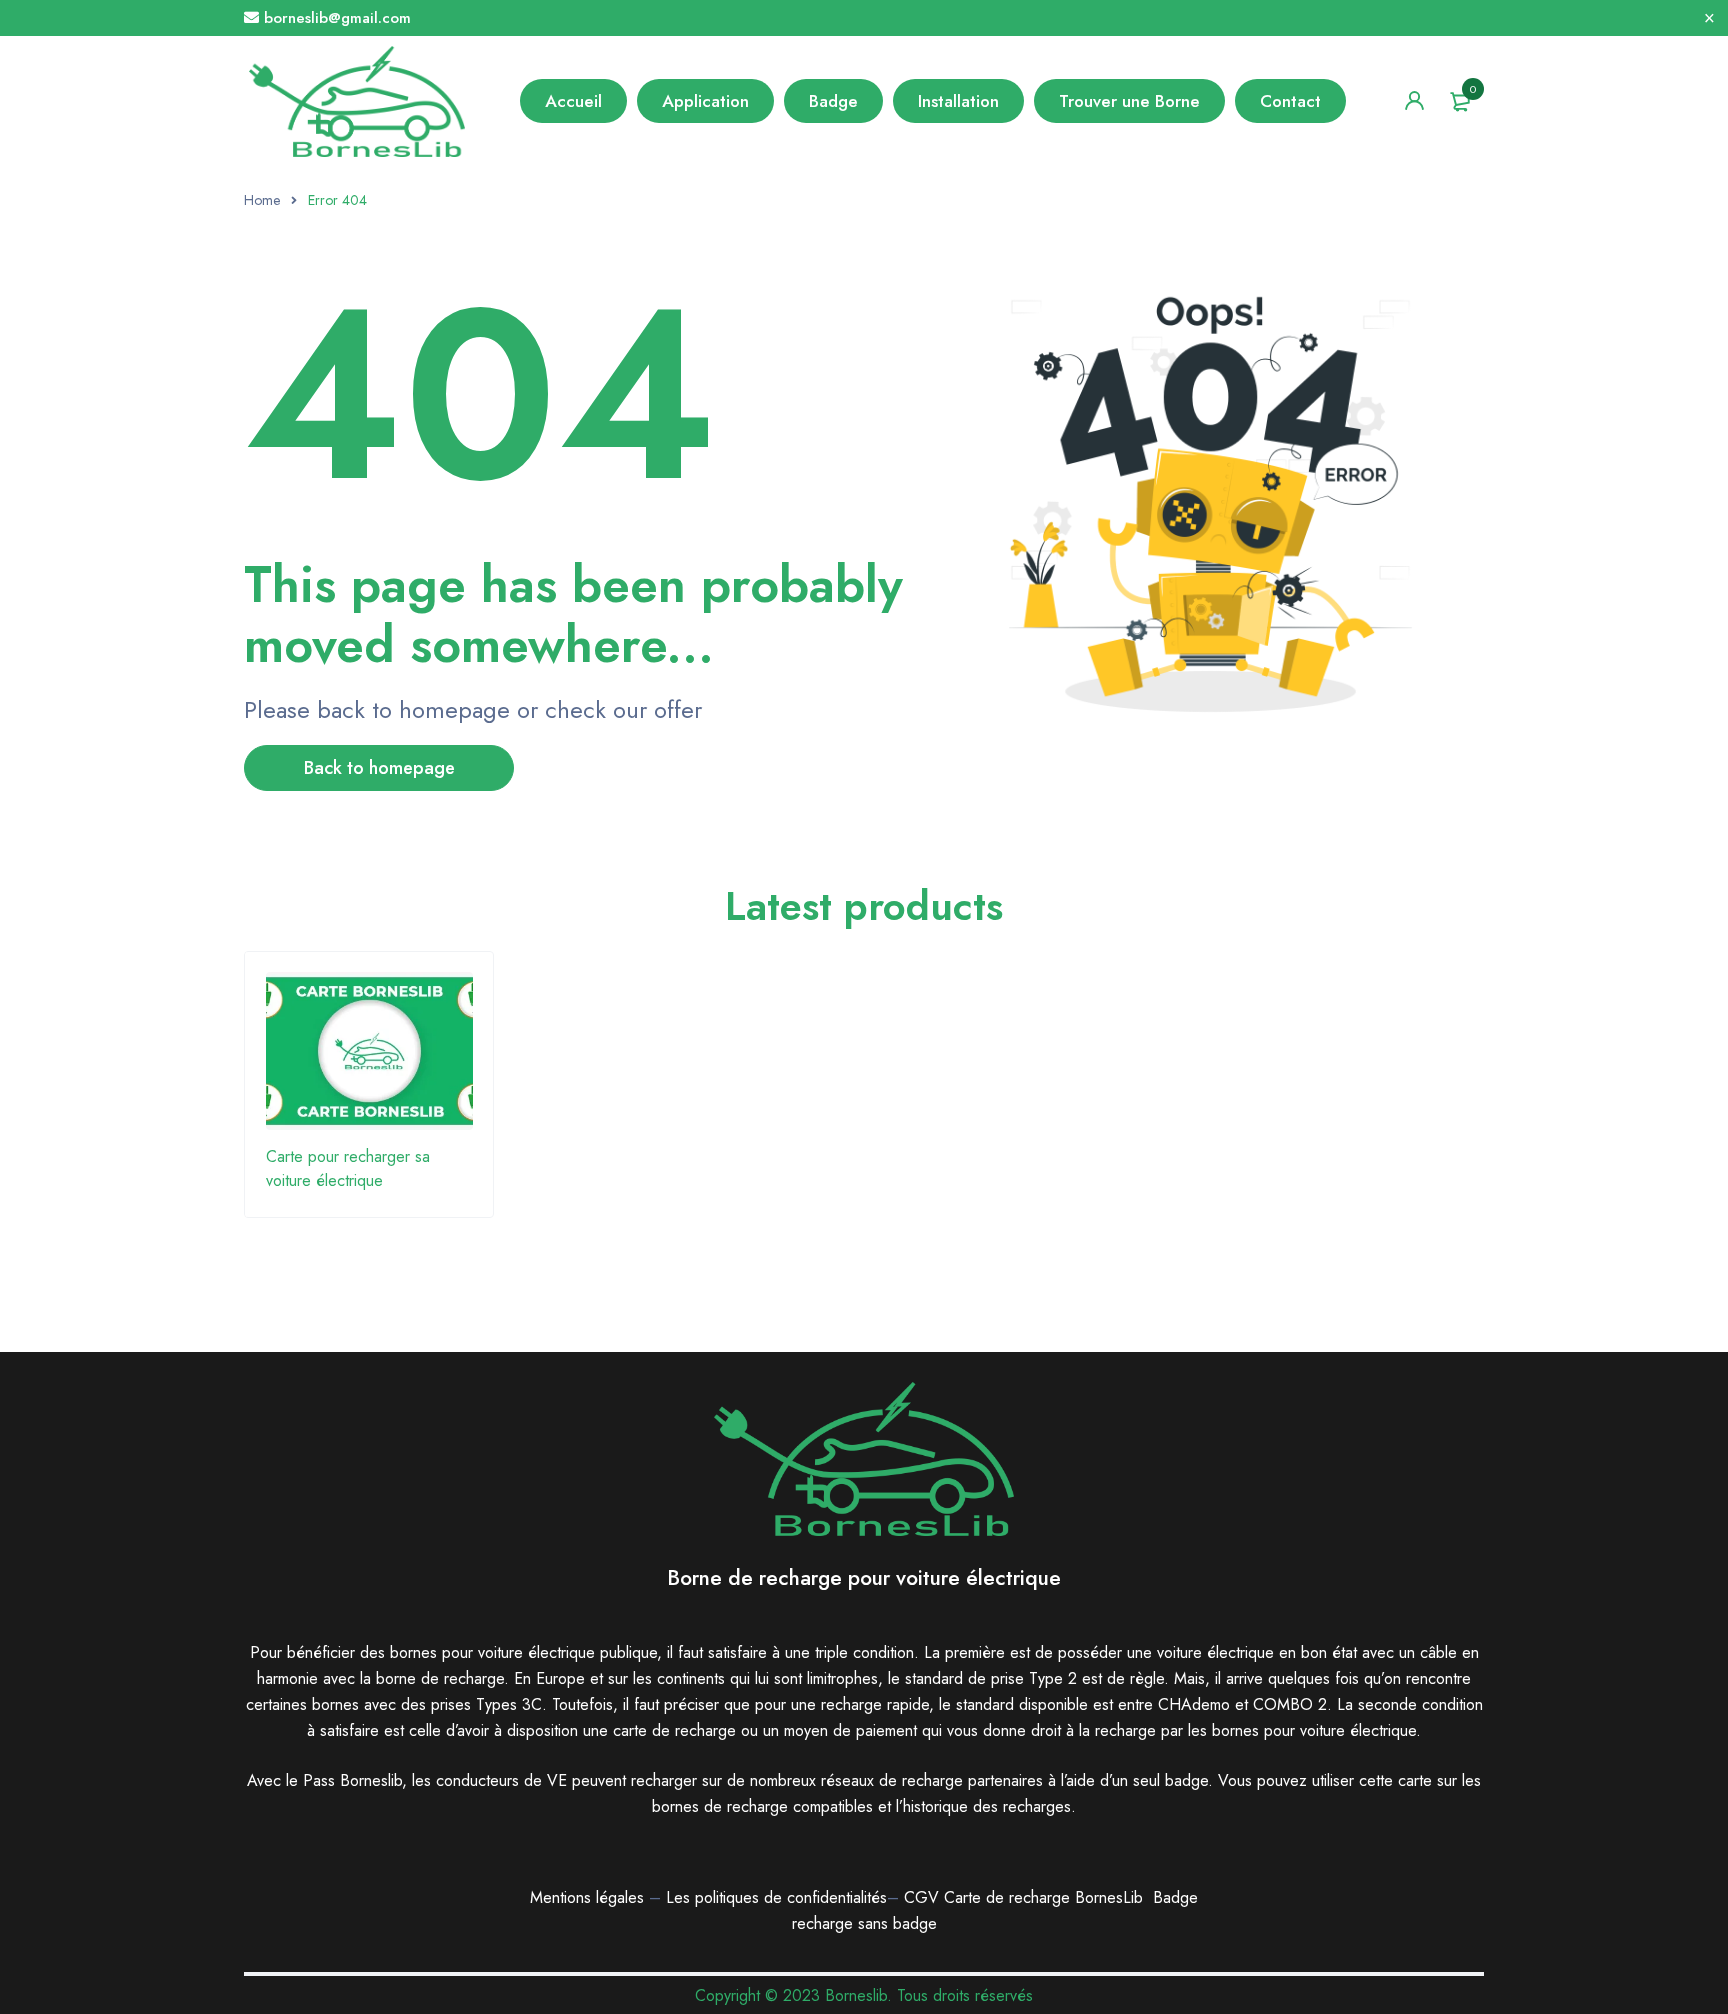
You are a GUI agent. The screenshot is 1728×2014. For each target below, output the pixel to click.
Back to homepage (379, 768)
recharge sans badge (864, 1923)
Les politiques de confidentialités (776, 1897)
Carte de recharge (1009, 1897)
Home (262, 200)
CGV (921, 1897)
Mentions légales (587, 1897)
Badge (1175, 1897)
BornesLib (1109, 1897)
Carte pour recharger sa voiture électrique (348, 1168)
